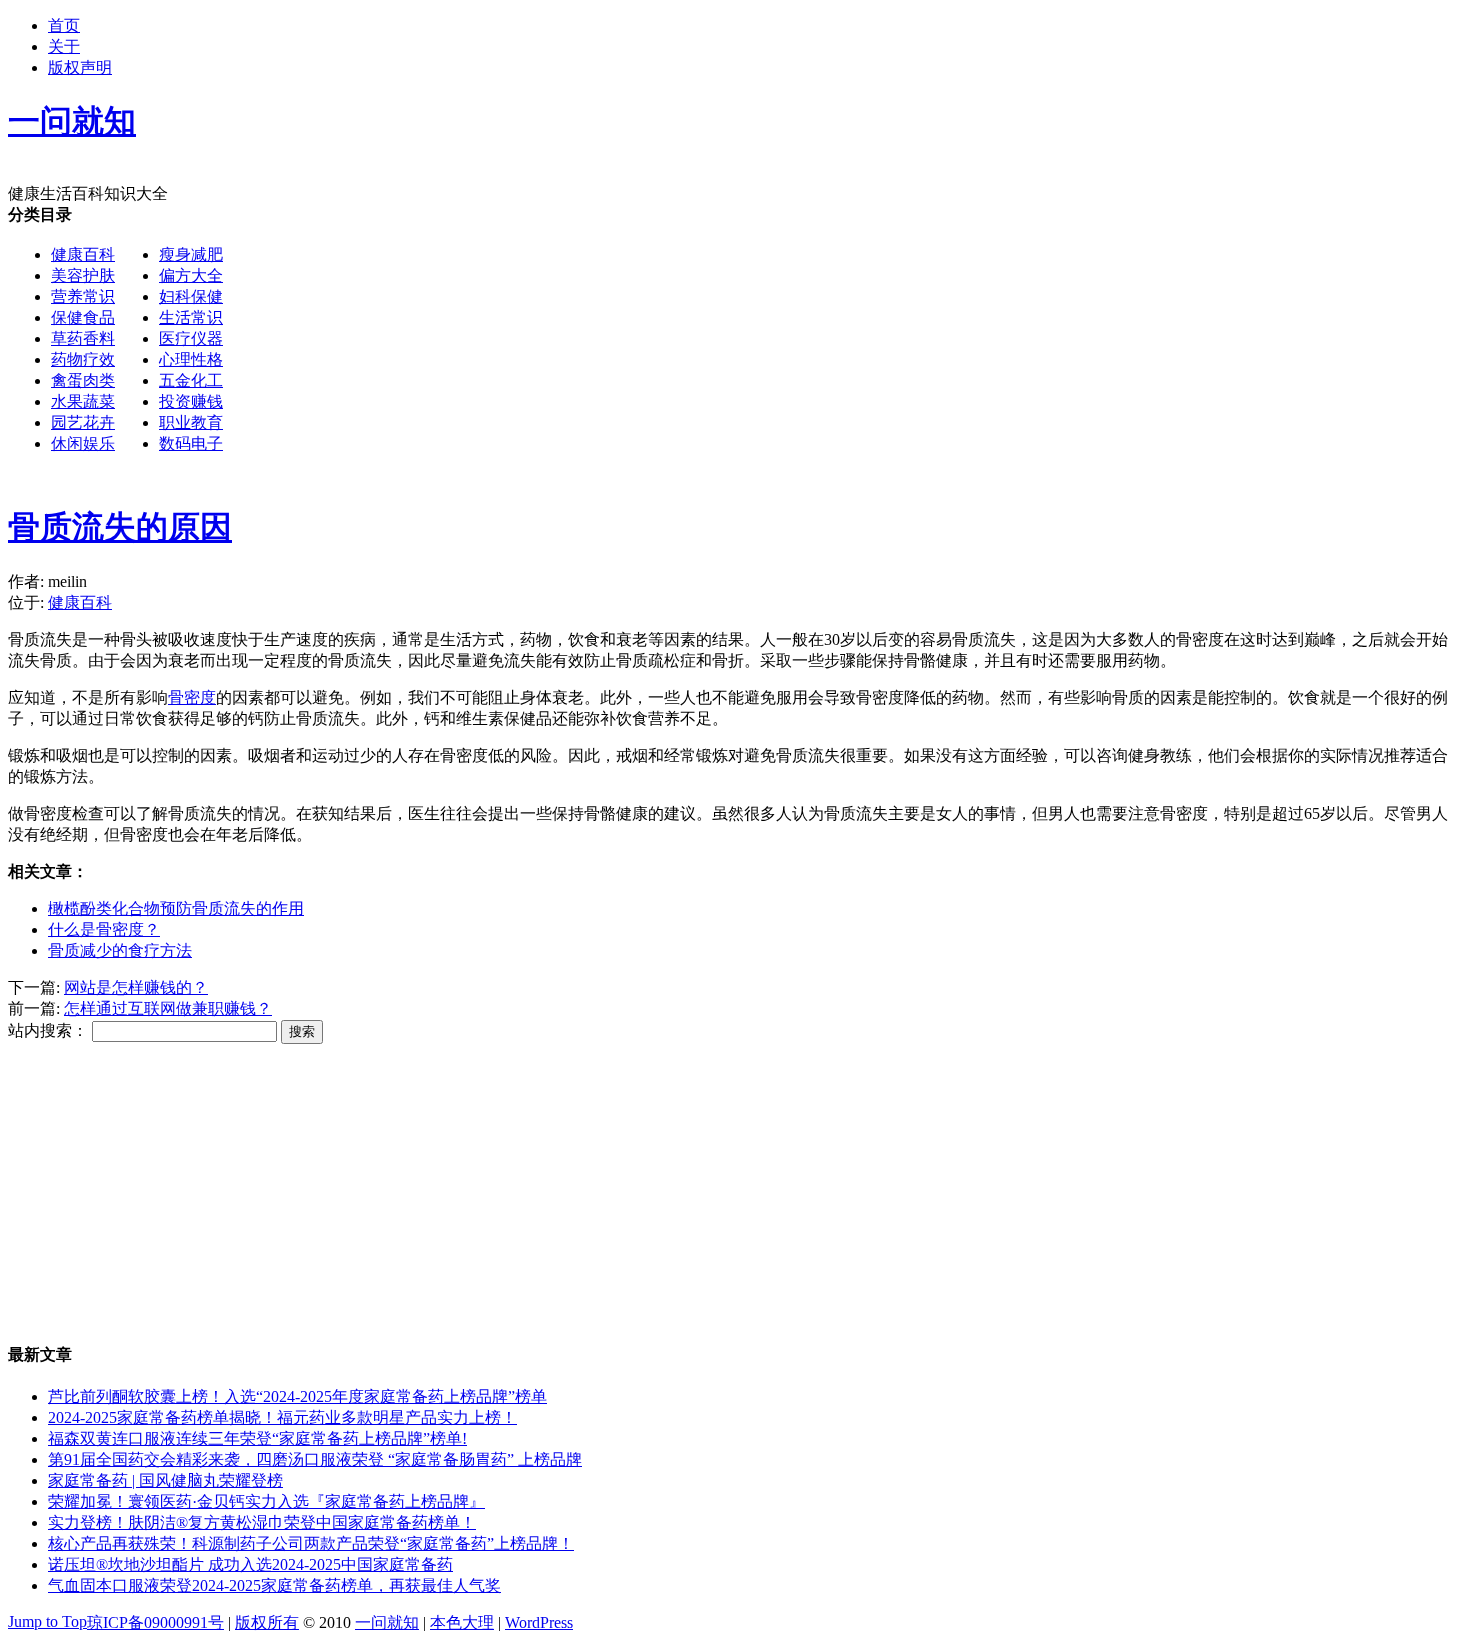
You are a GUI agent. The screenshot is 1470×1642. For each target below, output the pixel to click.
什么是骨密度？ (104, 929)
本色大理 (462, 1622)
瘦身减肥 (191, 254)
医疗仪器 (191, 338)
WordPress (539, 1622)
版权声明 (80, 67)
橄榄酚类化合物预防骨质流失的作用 (176, 908)
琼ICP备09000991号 (155, 1622)
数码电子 (191, 443)
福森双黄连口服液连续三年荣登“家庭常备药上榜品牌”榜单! (257, 1438)
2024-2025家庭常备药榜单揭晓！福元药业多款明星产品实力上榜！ (282, 1417)
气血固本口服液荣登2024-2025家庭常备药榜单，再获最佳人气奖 (274, 1585)
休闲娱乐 (83, 443)
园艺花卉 (83, 422)
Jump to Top (47, 1621)
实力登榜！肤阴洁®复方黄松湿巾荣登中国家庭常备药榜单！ (262, 1522)
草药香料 (83, 338)
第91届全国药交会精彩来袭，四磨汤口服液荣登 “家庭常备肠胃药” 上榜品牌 (315, 1459)
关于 (64, 46)
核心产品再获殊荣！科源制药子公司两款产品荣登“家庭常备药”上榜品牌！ (311, 1543)
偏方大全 (191, 275)
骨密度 (192, 697)
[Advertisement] (826, 345)
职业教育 (191, 422)
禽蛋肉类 (83, 380)
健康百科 (83, 254)
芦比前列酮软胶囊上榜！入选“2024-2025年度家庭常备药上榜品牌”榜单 (297, 1396)
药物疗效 (83, 359)
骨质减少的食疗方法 (120, 950)
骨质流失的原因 (120, 527)
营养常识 (83, 296)
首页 (64, 25)
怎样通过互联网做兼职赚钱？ (168, 1008)
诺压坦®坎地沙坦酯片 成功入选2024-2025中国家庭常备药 (250, 1564)
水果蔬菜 (83, 401)
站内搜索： (48, 1030)
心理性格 (191, 359)
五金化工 (191, 380)
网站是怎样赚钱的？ (136, 987)
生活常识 (191, 317)
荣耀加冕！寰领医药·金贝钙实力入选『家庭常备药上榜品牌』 (266, 1501)
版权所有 (267, 1622)
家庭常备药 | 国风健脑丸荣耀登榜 (165, 1480)
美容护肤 (83, 275)
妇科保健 (191, 296)
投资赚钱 (191, 401)
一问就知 (387, 1622)
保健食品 (83, 317)
